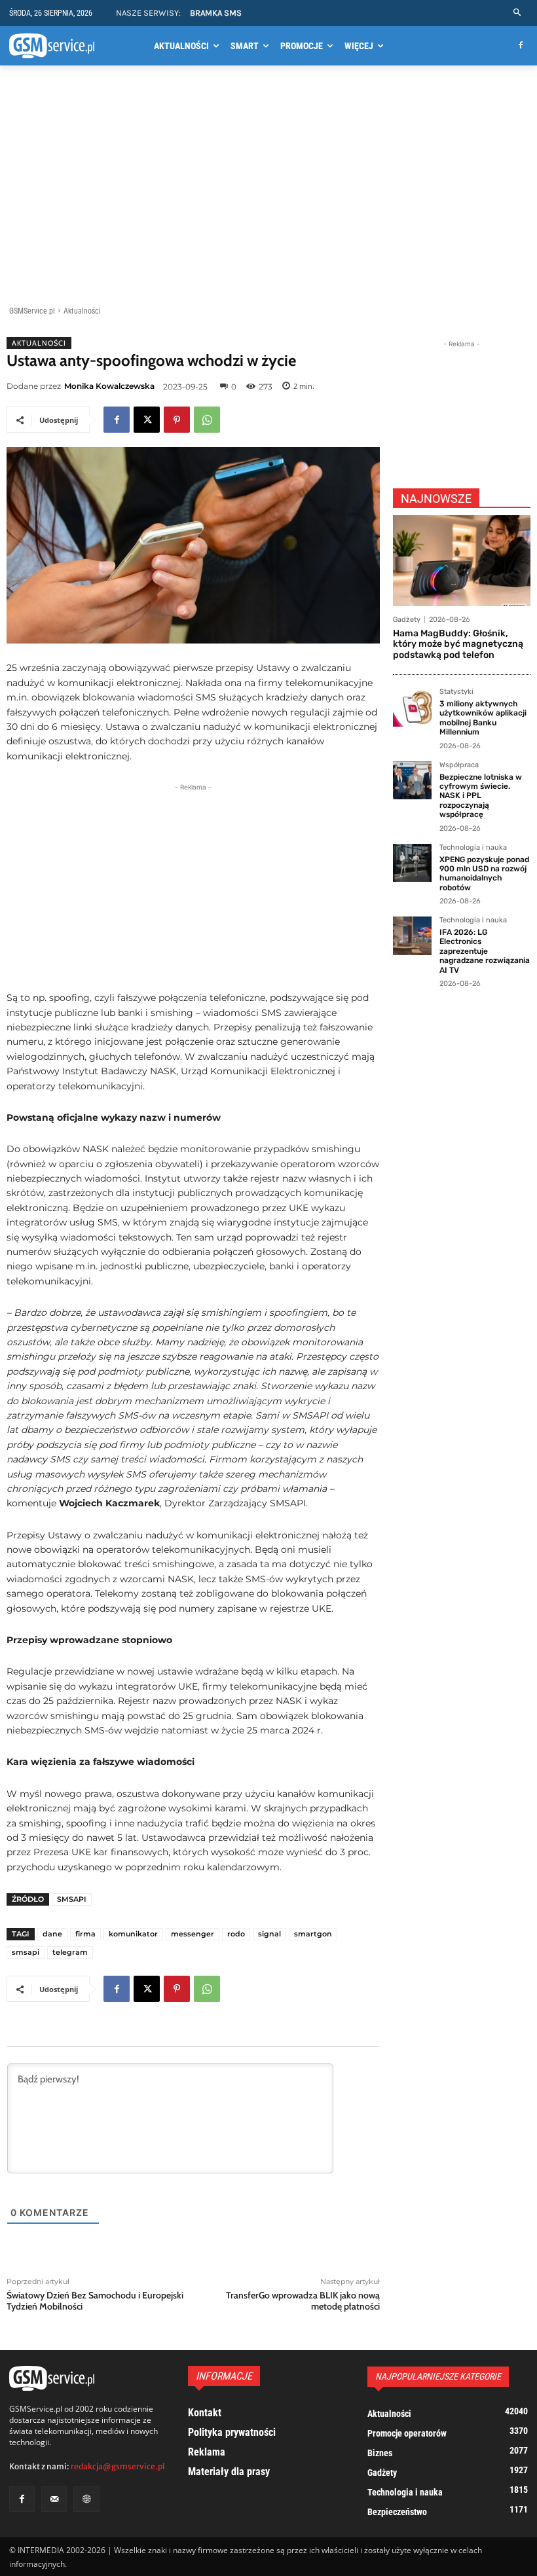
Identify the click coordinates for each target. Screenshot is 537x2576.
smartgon (313, 1934)
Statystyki (456, 692)
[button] (518, 13)
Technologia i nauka (473, 848)
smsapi (26, 1952)
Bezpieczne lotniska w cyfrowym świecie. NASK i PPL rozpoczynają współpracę (481, 796)
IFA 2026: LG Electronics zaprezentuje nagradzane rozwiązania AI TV (485, 951)
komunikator (133, 1934)
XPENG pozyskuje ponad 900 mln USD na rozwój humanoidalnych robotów (484, 874)
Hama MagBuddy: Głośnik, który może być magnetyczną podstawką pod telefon (458, 644)
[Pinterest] (177, 420)
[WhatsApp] (207, 420)
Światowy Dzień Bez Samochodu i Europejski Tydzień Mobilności (95, 2301)
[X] (147, 420)
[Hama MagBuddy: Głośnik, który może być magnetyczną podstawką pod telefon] (462, 561)
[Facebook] (520, 46)
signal (269, 1934)
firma (85, 1934)
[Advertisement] (268, 188)
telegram (70, 1952)
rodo (236, 1934)
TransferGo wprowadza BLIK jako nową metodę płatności (303, 2301)
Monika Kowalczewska (109, 386)
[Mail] (54, 2499)
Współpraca (459, 765)
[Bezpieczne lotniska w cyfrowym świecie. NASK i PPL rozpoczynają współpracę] (412, 781)
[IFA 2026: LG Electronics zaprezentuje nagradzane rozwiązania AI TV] (412, 936)
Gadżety (407, 620)
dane (52, 1934)
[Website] (86, 2499)
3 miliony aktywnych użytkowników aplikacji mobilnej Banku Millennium (483, 718)
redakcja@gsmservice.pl (118, 2466)
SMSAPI (72, 1899)
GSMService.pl (32, 311)
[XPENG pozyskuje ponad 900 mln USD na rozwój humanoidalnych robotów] (412, 863)
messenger (193, 1934)
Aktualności (82, 311)
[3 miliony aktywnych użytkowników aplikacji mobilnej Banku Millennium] (412, 707)
